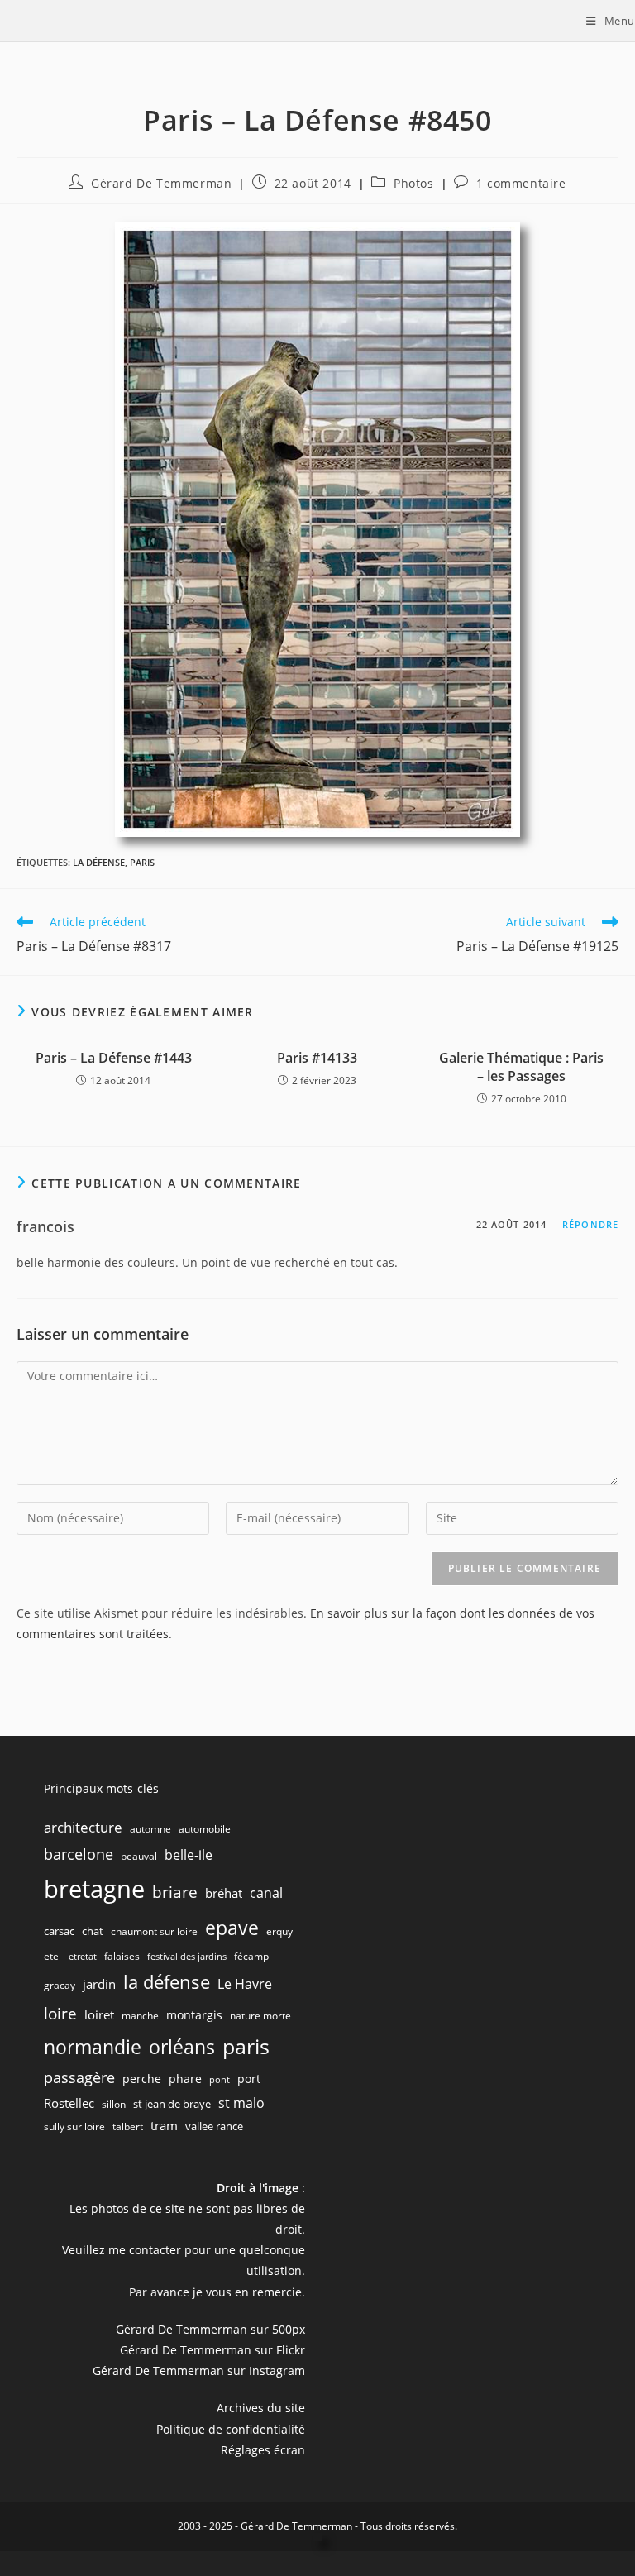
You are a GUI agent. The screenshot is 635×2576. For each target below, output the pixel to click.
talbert (128, 2127)
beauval (139, 1856)
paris (142, 862)
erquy (279, 1931)
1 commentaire (521, 183)
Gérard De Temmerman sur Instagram (199, 2370)
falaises (122, 1956)
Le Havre (245, 1984)
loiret (99, 2014)
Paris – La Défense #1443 (114, 1058)
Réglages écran (263, 2450)
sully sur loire (74, 2127)
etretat (83, 1957)
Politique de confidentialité (231, 2429)
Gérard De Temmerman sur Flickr (212, 2350)
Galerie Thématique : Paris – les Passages (521, 1067)
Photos (414, 183)
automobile (205, 1829)
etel (53, 1956)
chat (93, 1931)
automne (150, 1829)
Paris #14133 (317, 1058)
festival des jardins (187, 1957)
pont (220, 2080)
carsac (59, 1931)
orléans (182, 2047)
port (249, 2079)
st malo (241, 2103)
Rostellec (69, 2103)
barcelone (79, 1854)
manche (140, 2016)
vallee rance (214, 2126)
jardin (99, 1984)
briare (175, 1892)
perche (142, 2079)
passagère (79, 2077)
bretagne (94, 1889)
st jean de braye (172, 2104)
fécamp (251, 1956)
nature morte (260, 2016)
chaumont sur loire (154, 1931)
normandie (93, 2047)
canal (266, 1893)
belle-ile (189, 1855)
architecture (83, 1827)
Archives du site (261, 2408)
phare (185, 2079)
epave (232, 1928)
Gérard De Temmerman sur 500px (210, 2329)
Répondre (590, 1224)
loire (60, 2014)
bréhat (224, 1893)
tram (164, 2125)
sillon (114, 2104)
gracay (60, 1985)
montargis (194, 2015)
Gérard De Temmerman (161, 183)
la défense (99, 862)
